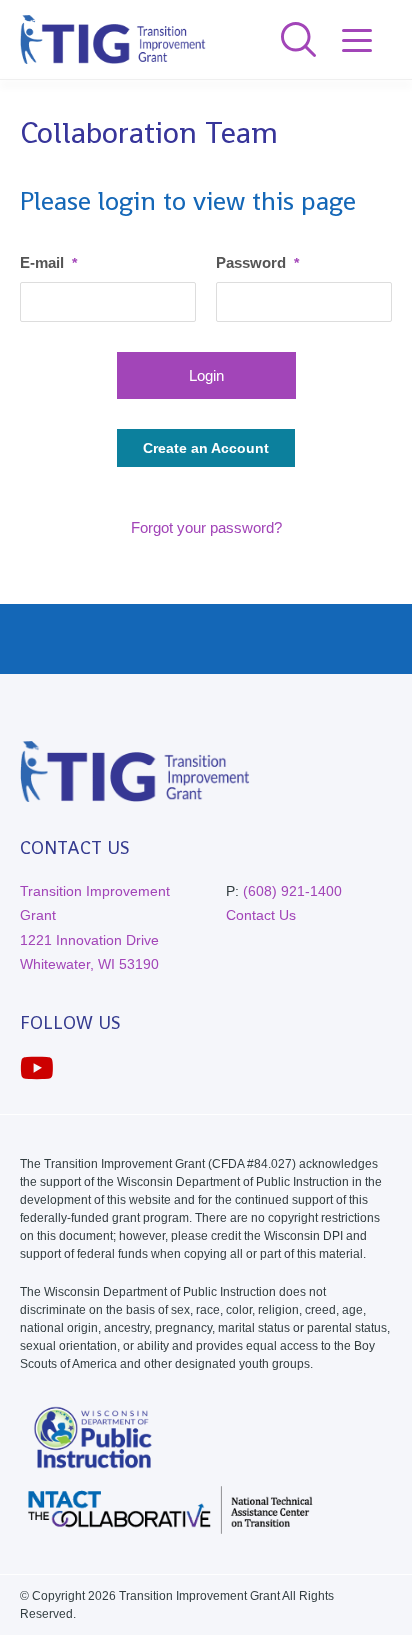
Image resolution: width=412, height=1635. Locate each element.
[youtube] (37, 1068)
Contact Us (261, 915)
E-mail (48, 262)
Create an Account (206, 448)
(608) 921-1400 (292, 891)
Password (257, 262)
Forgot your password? (206, 527)
